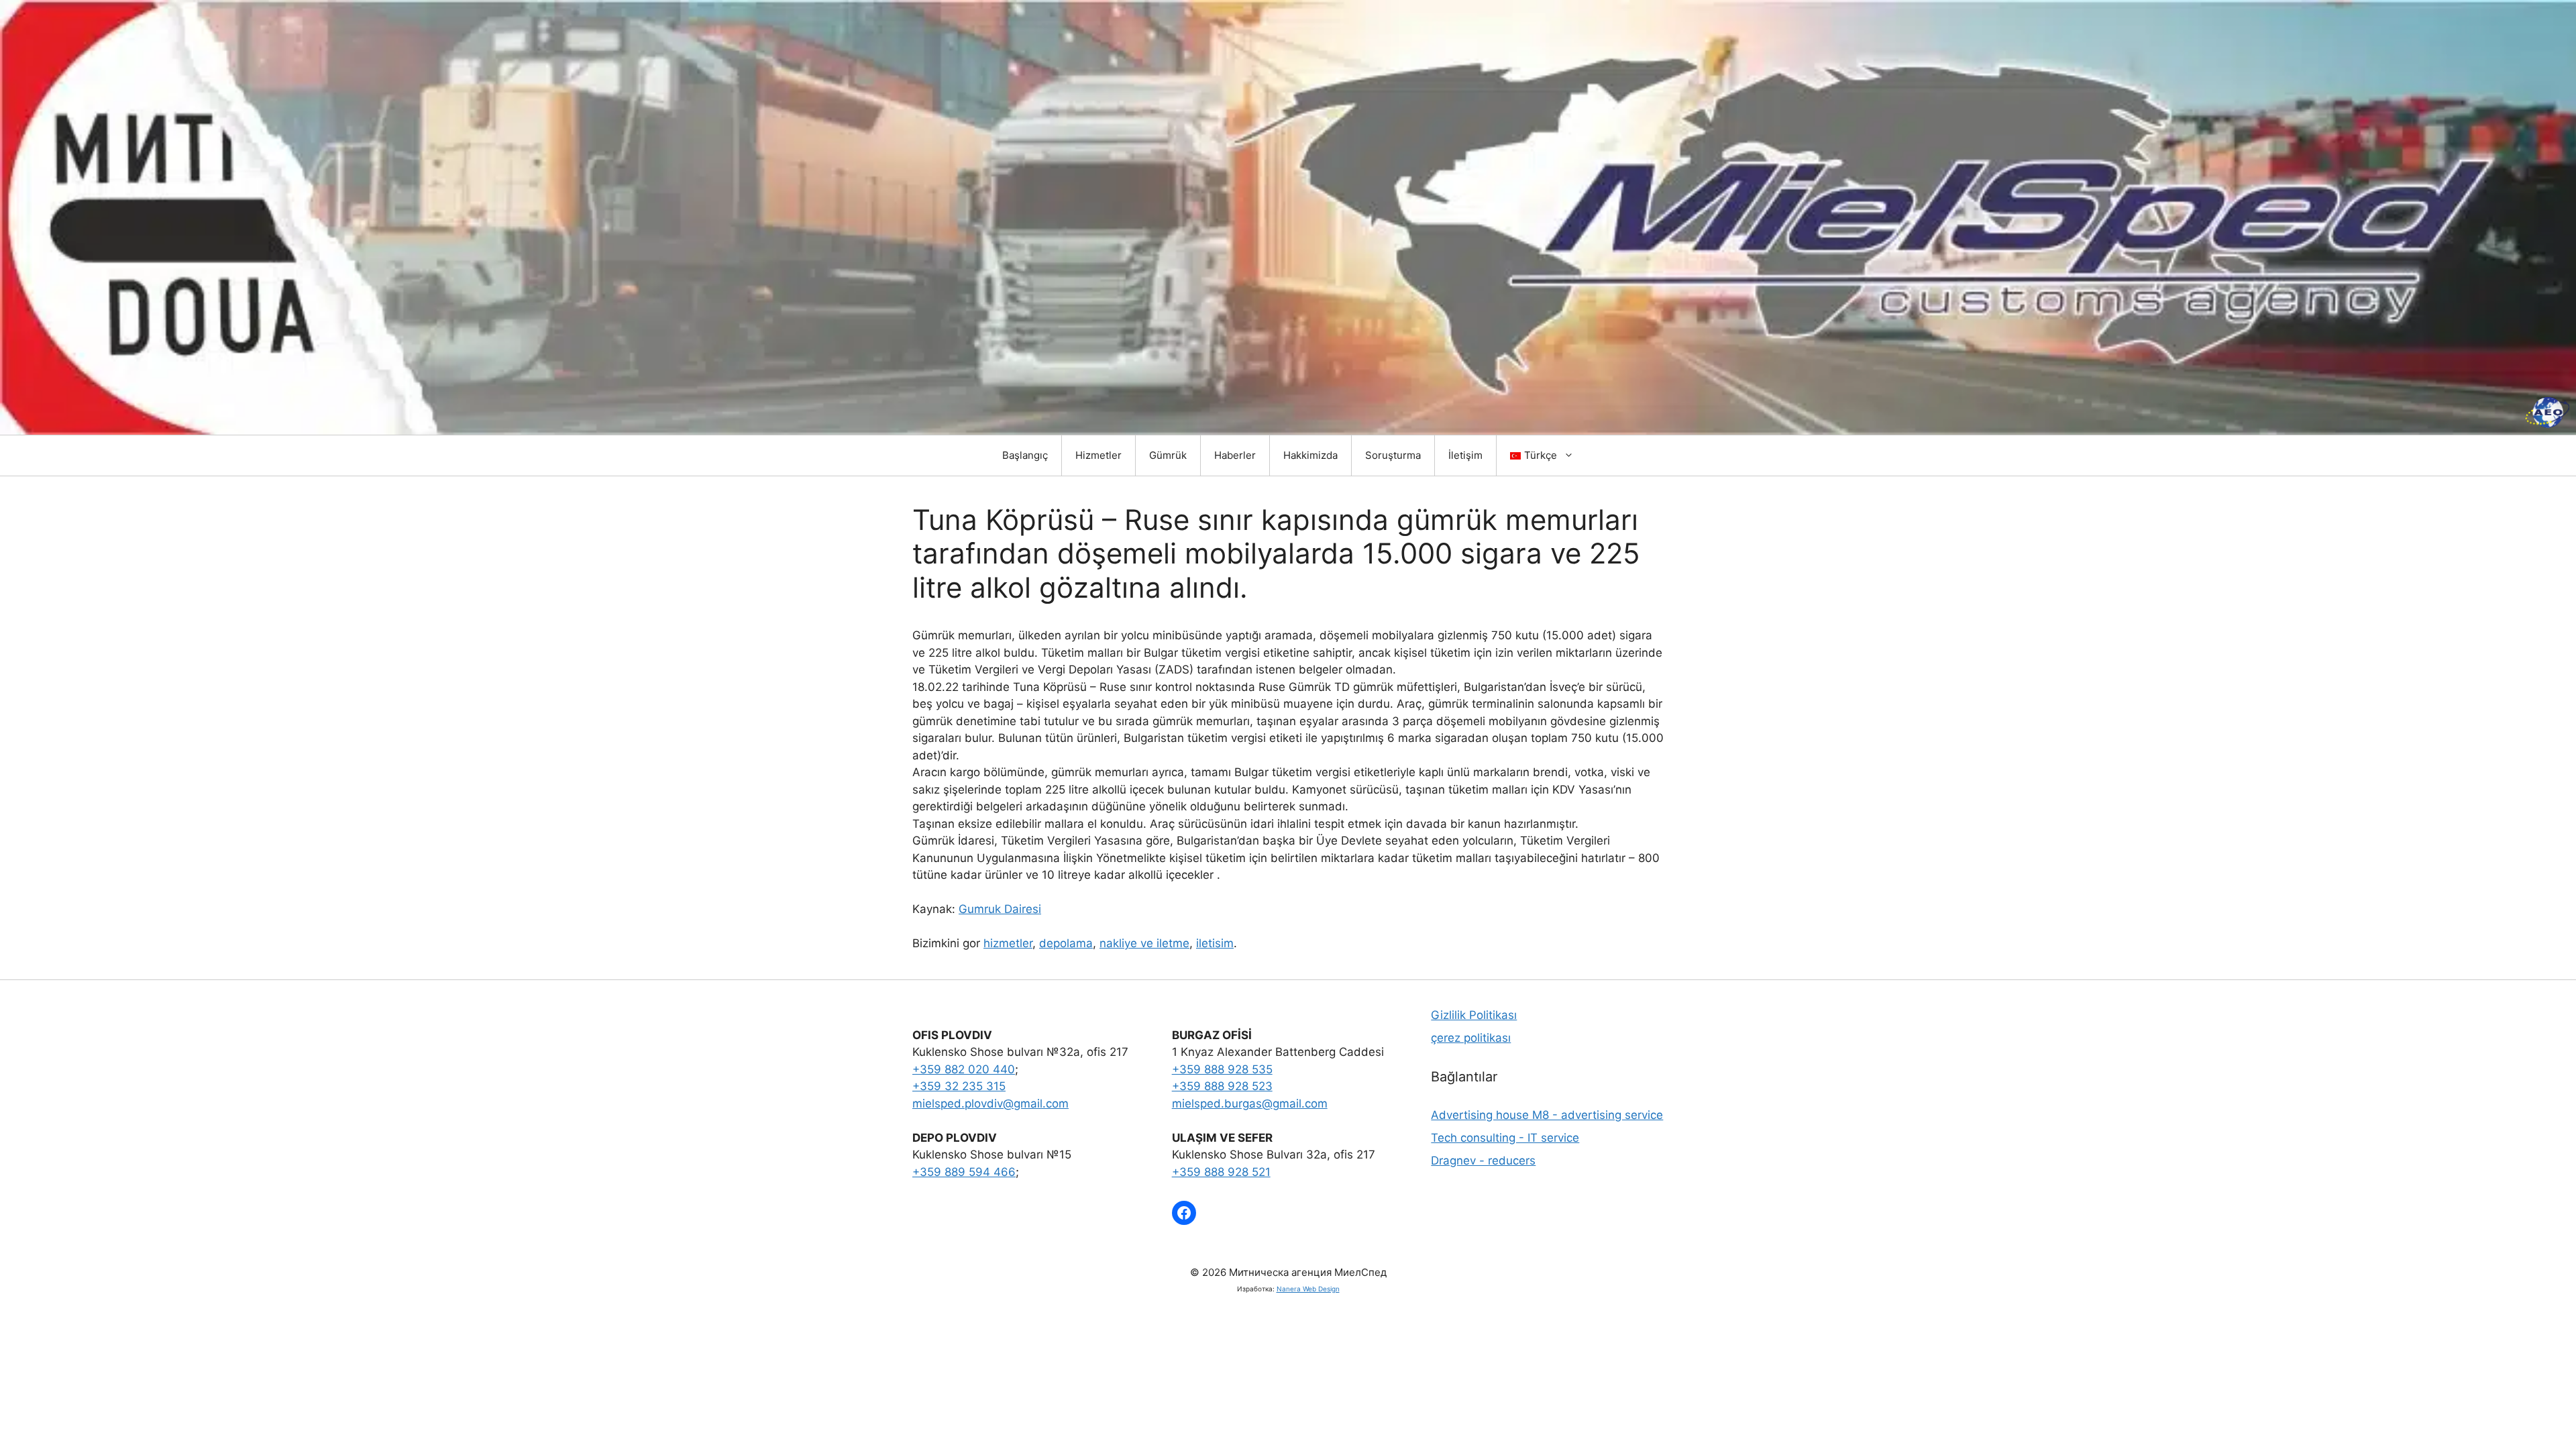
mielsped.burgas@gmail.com (1250, 1104)
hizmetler (1008, 943)
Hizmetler (1098, 455)
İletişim (1465, 455)
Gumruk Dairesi (1000, 909)
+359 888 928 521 (1221, 1172)
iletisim (1215, 943)
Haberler (1235, 455)
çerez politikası (1471, 1038)
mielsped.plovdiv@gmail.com (990, 1104)
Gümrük (1168, 455)
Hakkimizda (1310, 455)
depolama (1066, 943)
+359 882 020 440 (964, 1069)
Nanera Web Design (1308, 1289)
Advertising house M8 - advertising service (1547, 1115)
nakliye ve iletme (1144, 943)
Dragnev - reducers (1483, 1161)
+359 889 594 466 (964, 1172)
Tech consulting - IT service (1505, 1138)
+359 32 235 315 (959, 1086)
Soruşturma (1393, 455)
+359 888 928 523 (1222, 1086)
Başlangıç (1025, 455)
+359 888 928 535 (1222, 1069)
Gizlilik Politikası (1474, 1015)
